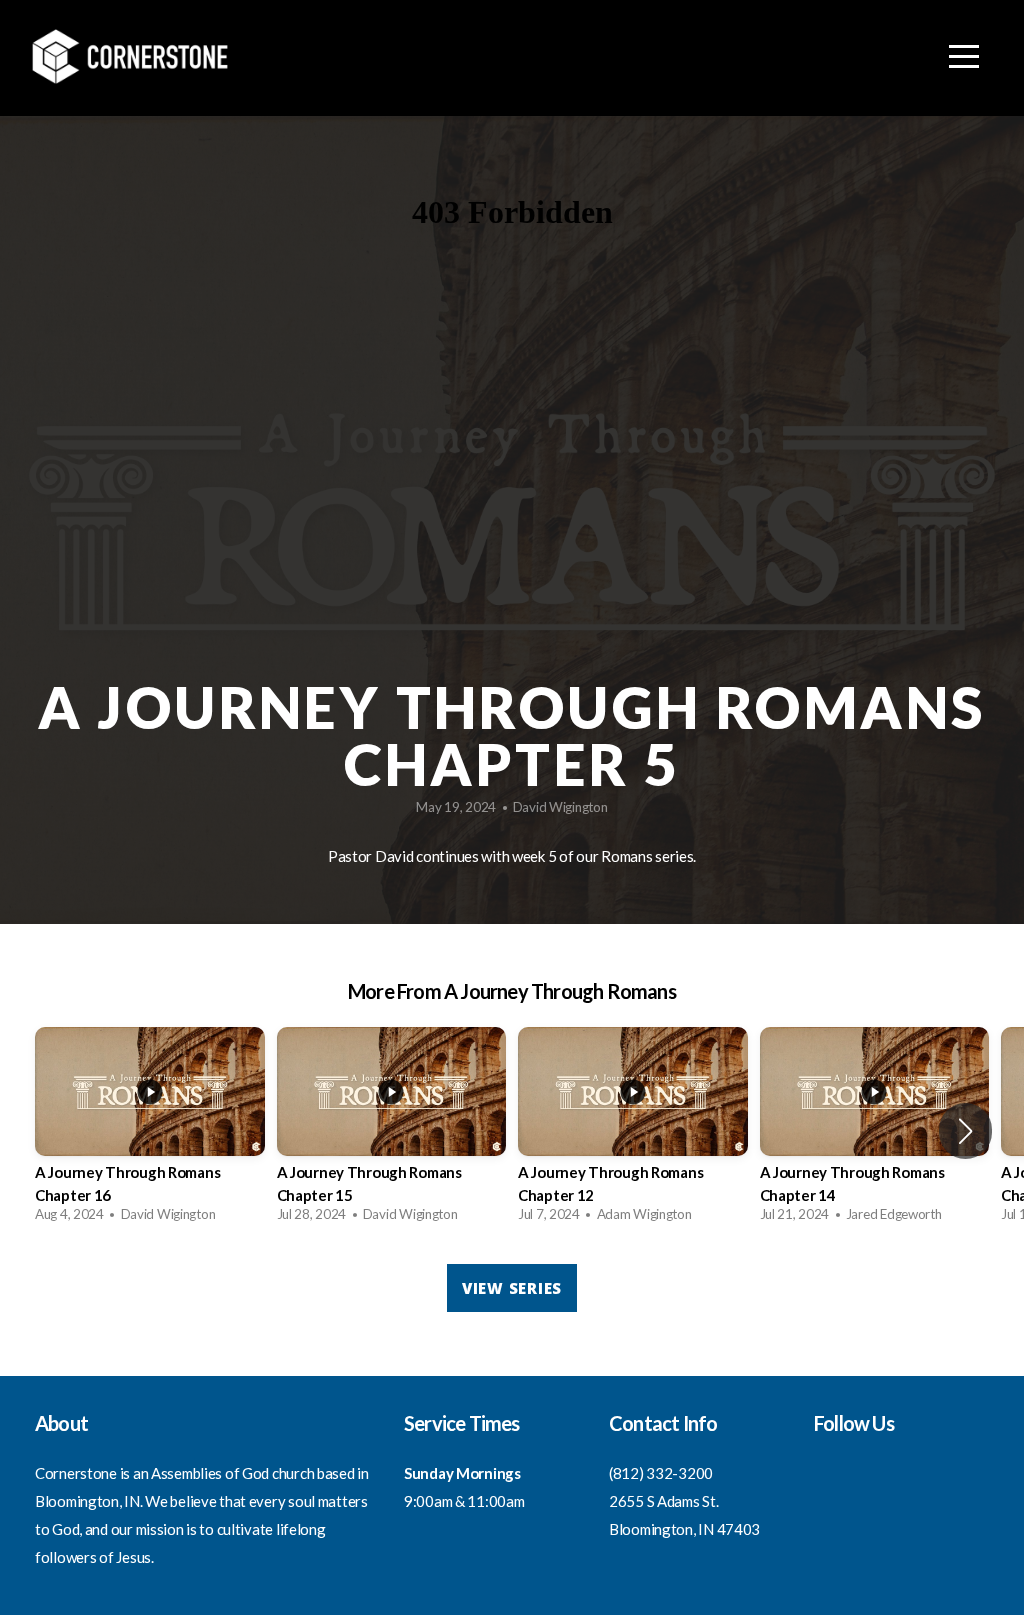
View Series (512, 1288)
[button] (965, 1131)
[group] (150, 1130)
